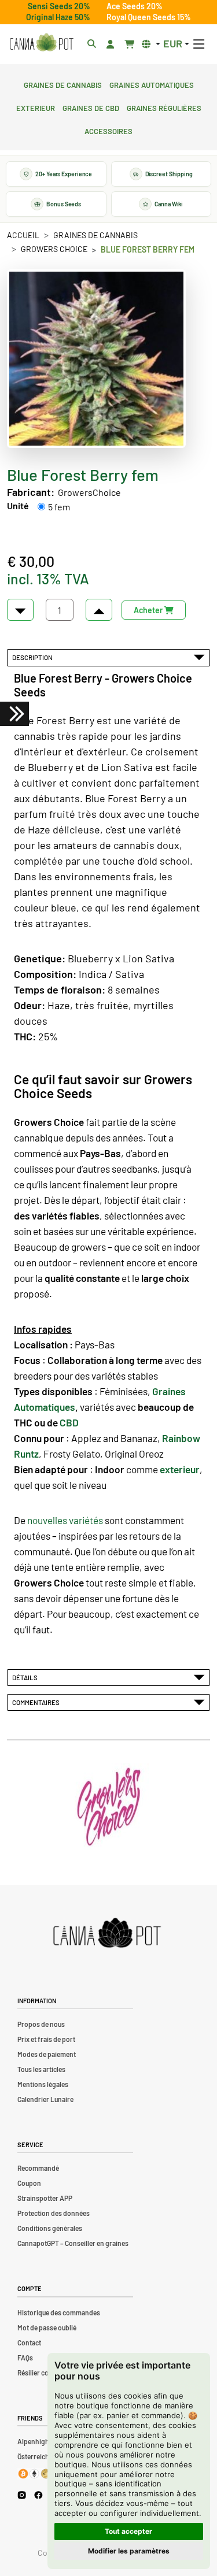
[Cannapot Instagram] (22, 2495)
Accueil (23, 235)
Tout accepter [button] (128, 2531)
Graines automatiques (152, 84)
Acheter (149, 610)
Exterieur (36, 107)
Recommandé (38, 2168)
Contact (29, 2343)
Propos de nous (41, 2024)
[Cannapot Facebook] (38, 2495)
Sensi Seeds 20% (59, 6)
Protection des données (54, 2213)
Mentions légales (43, 2084)
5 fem (59, 507)
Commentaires (37, 1702)
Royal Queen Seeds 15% (149, 17)
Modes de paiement (47, 2054)
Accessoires (108, 130)
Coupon (29, 2183)
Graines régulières (164, 107)
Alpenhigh (33, 2441)
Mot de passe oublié (47, 2327)
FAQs (25, 2358)
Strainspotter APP (45, 2198)
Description (34, 657)
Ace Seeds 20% (135, 6)
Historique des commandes (59, 2312)
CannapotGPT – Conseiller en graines (73, 2243)
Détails (26, 1677)
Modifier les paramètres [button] (129, 2551)
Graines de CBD (91, 107)
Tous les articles (41, 2069)
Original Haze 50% (58, 17)
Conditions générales (50, 2228)
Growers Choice (54, 249)
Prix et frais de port (46, 2039)
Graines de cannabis (63, 84)
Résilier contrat (41, 2373)
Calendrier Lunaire (45, 2099)
